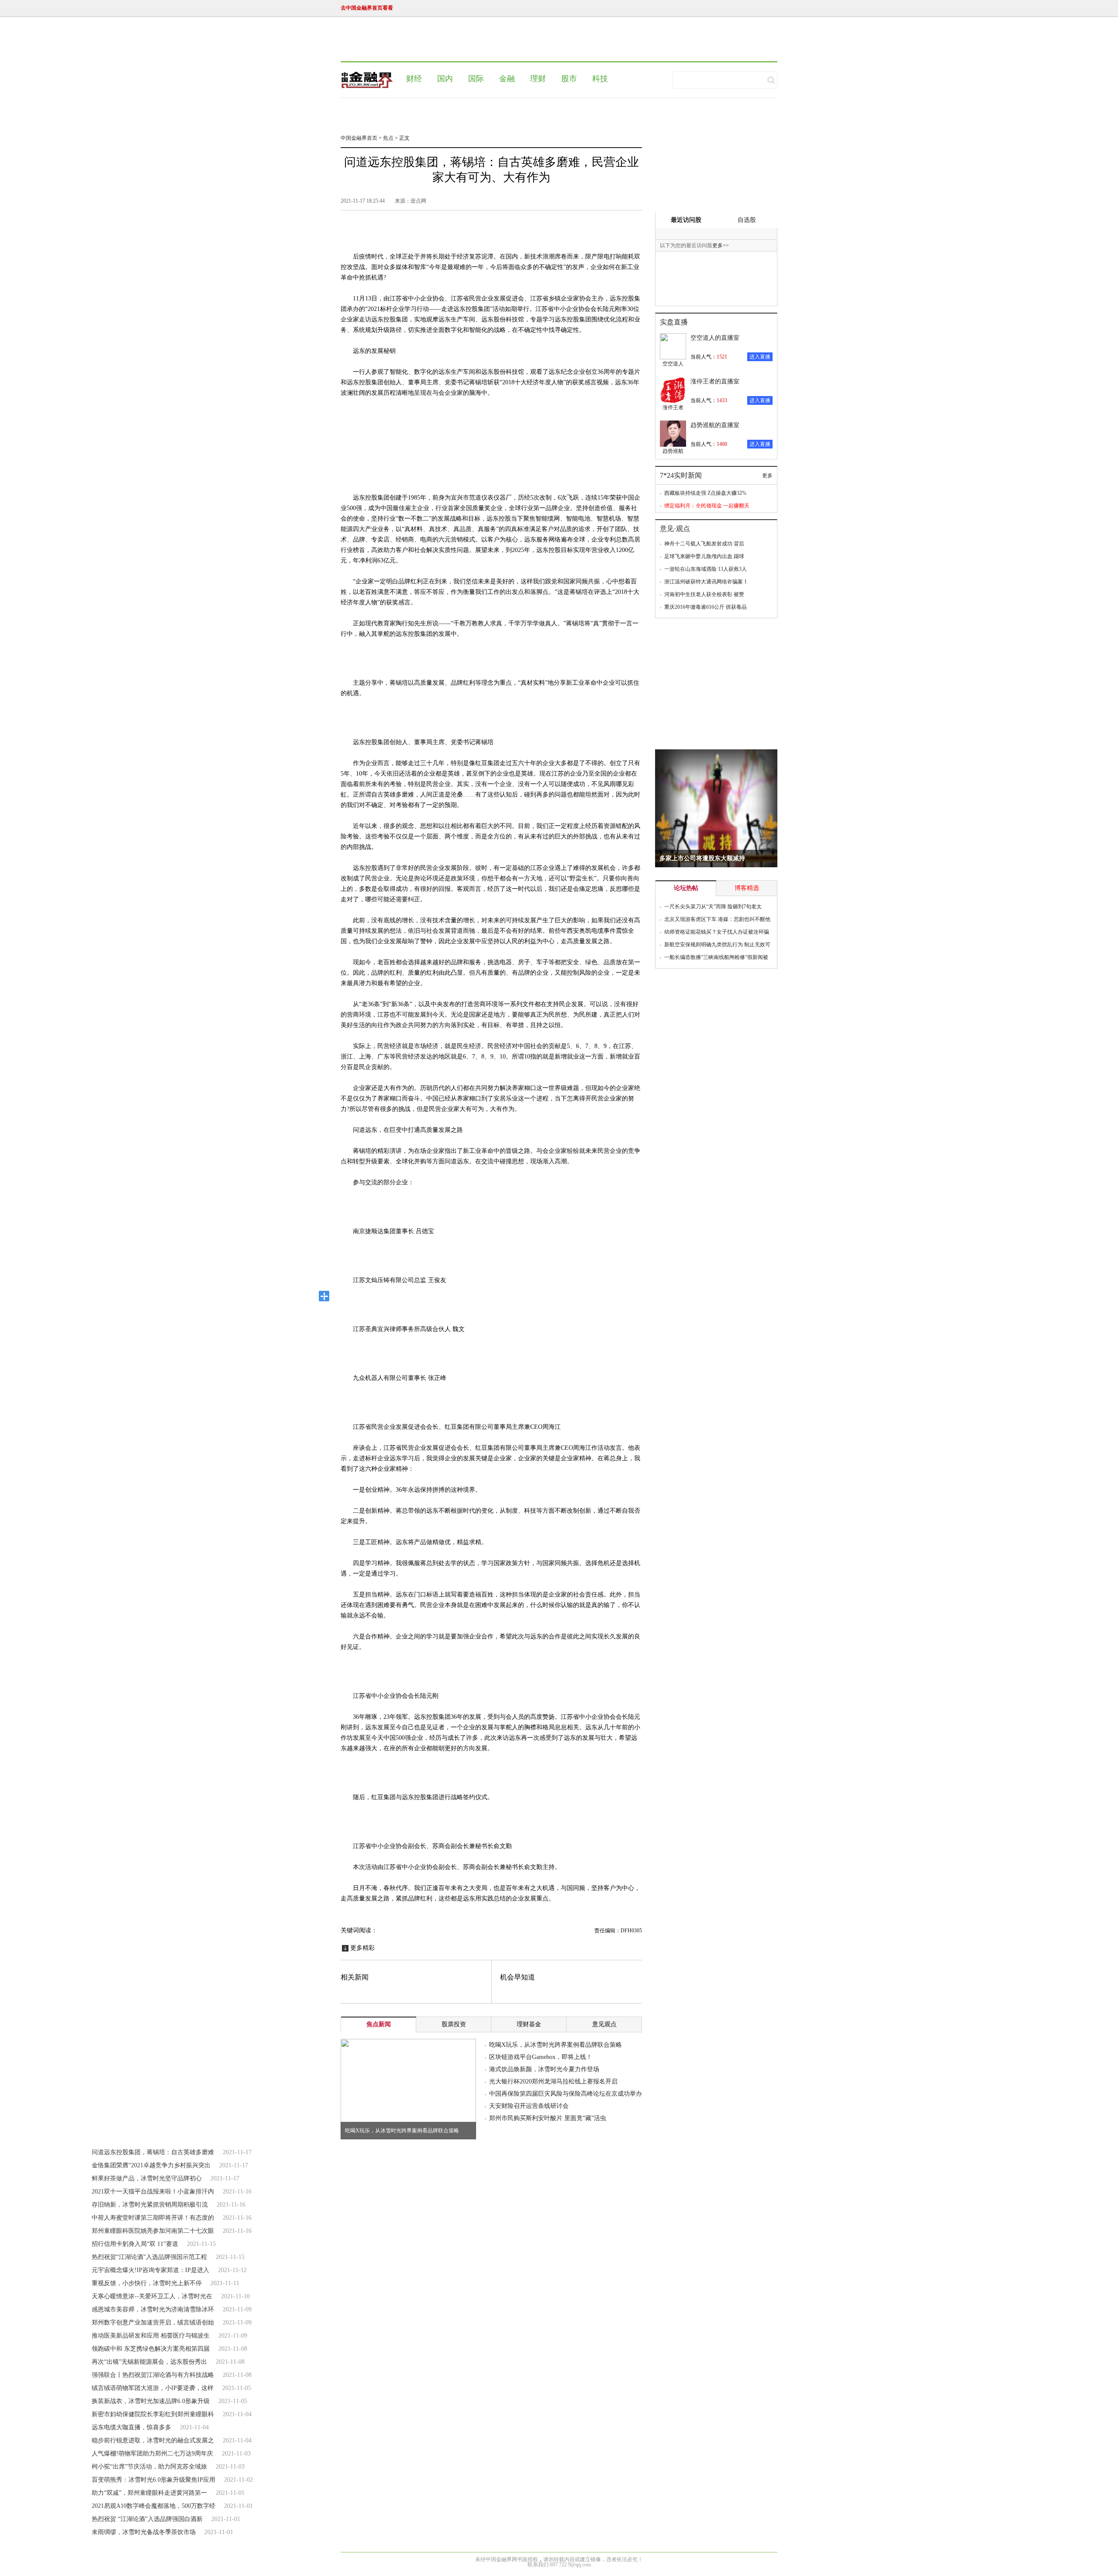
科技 (600, 79)
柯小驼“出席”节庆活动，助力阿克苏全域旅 (149, 2467)
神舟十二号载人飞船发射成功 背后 (704, 544)
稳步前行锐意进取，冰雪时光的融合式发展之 (153, 2440)
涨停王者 (673, 407)
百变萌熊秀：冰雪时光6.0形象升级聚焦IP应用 (154, 2480)
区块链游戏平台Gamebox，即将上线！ (541, 2057)
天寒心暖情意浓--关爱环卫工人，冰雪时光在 (152, 2296)
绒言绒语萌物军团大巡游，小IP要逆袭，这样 (153, 2388)
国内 (445, 79)
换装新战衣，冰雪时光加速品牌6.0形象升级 (151, 2401)
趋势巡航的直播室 (715, 425)
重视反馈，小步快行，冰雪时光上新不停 (147, 2283)
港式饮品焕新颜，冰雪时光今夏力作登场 (544, 2069)
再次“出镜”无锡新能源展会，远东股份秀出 (149, 2362)
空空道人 (673, 364)
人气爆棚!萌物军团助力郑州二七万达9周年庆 (152, 2454)
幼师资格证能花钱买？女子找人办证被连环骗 (717, 932)
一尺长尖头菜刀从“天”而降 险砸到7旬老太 (713, 907)
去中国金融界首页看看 (367, 8)
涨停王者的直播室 (715, 381)
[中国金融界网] (367, 80)
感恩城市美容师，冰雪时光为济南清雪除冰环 (153, 2309)
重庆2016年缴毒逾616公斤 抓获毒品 (706, 607)
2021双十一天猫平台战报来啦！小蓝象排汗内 (153, 2191)
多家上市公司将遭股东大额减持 (702, 858)
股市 (569, 79)
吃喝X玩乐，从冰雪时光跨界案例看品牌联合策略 (402, 2131)
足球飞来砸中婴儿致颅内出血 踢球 (704, 556)
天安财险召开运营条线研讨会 (529, 2106)
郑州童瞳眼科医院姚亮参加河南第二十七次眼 (153, 2231)
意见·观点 (675, 529)
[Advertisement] (552, 41)
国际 (476, 79)
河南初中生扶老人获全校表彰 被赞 (704, 594)
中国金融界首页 (359, 138)
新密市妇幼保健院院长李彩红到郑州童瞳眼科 (153, 2414)
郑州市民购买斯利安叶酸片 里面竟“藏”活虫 (548, 2118)
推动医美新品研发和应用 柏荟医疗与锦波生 (151, 2336)
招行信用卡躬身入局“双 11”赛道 (135, 2244)
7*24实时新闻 (681, 475)
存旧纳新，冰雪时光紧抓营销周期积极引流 (150, 2205)
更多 (721, 245)
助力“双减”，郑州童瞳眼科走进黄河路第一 (149, 2493)
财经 (414, 79)
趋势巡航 (673, 451)
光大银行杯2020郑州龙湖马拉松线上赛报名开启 (553, 2081)
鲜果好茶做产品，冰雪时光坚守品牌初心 (147, 2178)
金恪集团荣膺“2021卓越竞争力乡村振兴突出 (151, 2165)
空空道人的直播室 (715, 338)
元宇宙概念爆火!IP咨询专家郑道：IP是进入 (150, 2270)
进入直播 (760, 357)
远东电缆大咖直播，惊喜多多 (131, 2427)
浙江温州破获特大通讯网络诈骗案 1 (706, 582)
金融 (507, 79)
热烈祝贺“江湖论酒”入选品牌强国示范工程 (149, 2257)
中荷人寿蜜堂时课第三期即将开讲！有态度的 (153, 2218)
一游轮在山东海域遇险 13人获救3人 (706, 569)
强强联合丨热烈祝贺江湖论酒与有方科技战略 (153, 2375)
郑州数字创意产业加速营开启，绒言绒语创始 (153, 2323)
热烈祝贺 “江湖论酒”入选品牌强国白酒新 (147, 2519)
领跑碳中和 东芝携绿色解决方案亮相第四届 (151, 2349)
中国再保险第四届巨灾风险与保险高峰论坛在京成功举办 (566, 2094)
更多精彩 (362, 1948)
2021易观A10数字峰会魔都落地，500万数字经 (154, 2506)
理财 (538, 79)
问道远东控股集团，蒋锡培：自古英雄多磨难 (153, 2152)
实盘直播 (674, 322)
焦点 (388, 138)
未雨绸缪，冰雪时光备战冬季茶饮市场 (144, 2532)
